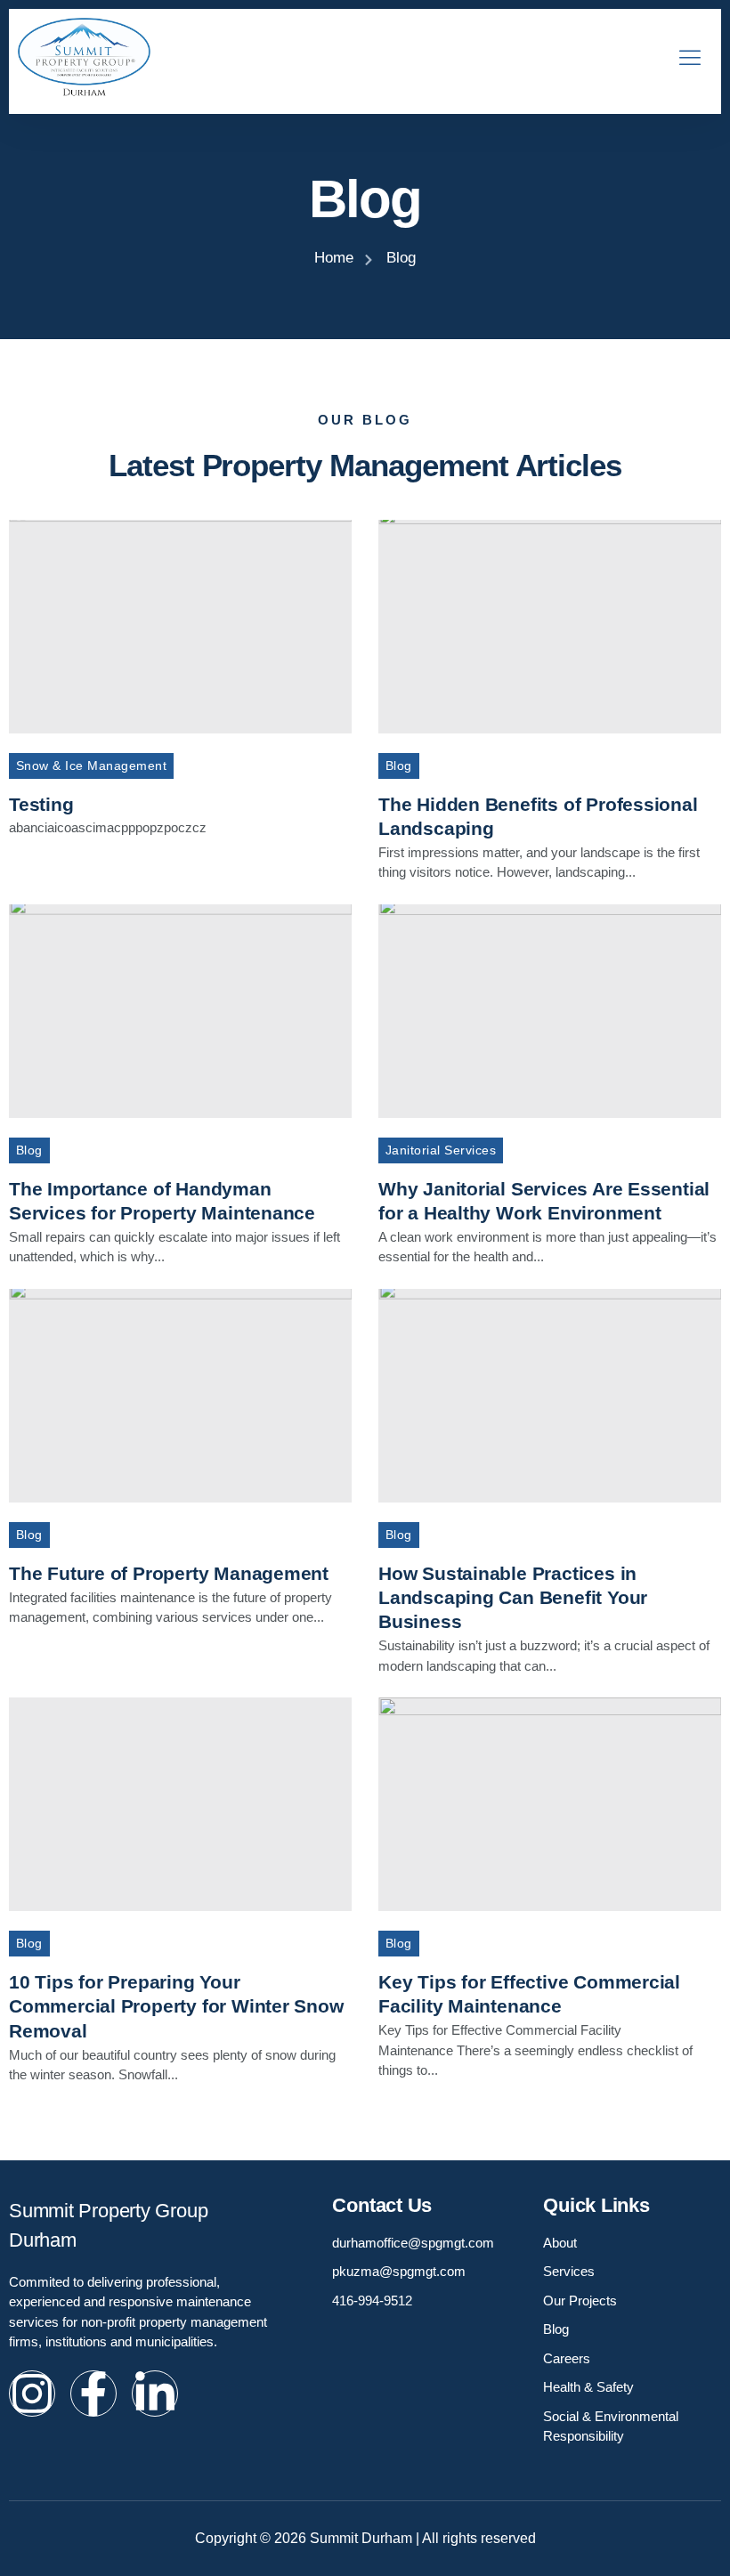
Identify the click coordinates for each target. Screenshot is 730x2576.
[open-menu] (685, 60)
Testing (41, 804)
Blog (399, 766)
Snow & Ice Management (91, 766)
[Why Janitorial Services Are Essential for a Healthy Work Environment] (550, 1011)
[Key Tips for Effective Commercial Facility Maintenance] (550, 1804)
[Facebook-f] (93, 2394)
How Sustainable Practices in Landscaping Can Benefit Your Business (513, 1598)
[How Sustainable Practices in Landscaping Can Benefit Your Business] (550, 1396)
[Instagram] (32, 2394)
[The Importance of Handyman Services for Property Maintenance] (180, 1011)
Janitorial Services (441, 1150)
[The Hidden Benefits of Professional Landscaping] (550, 627)
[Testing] (180, 627)
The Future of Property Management (169, 1573)
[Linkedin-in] (155, 2394)
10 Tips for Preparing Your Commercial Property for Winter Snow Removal (176, 2006)
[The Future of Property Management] (180, 1396)
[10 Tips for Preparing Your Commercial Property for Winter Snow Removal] (180, 1804)
